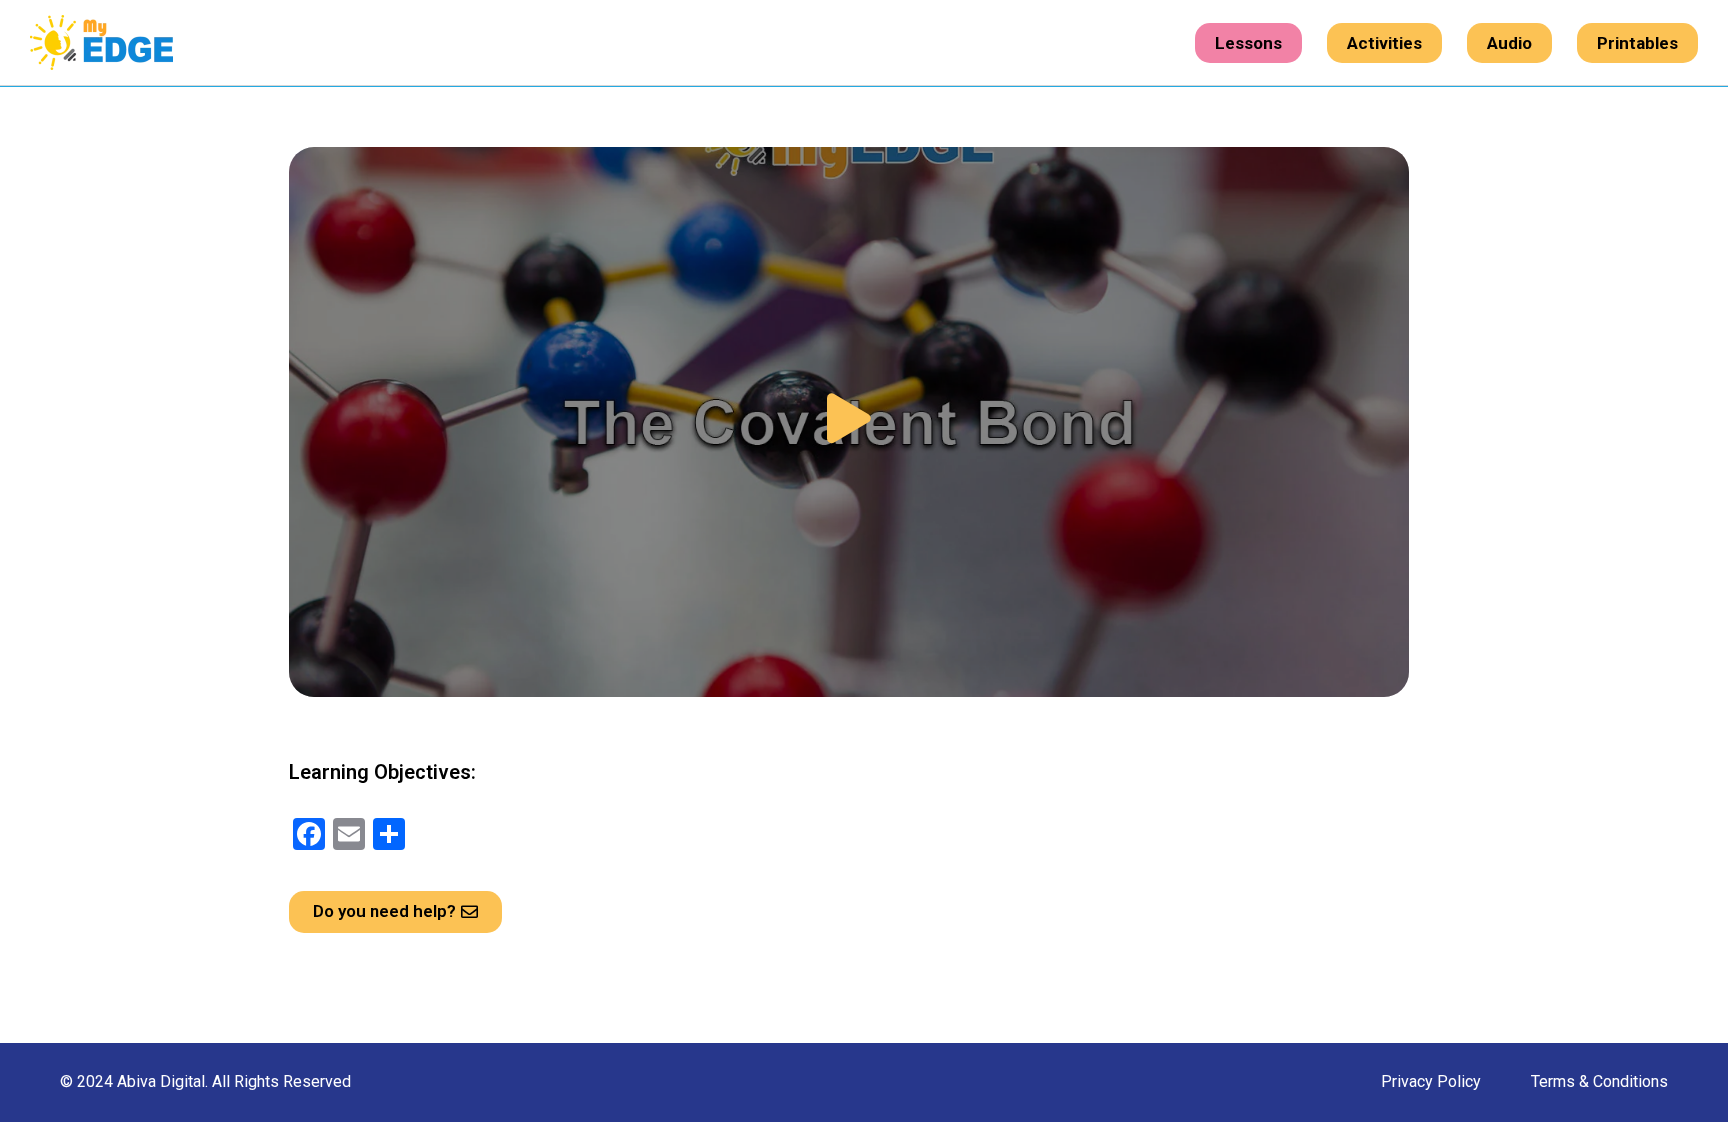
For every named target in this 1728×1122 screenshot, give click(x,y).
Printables (1637, 43)
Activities (1384, 43)
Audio (1509, 43)
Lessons (1248, 43)
